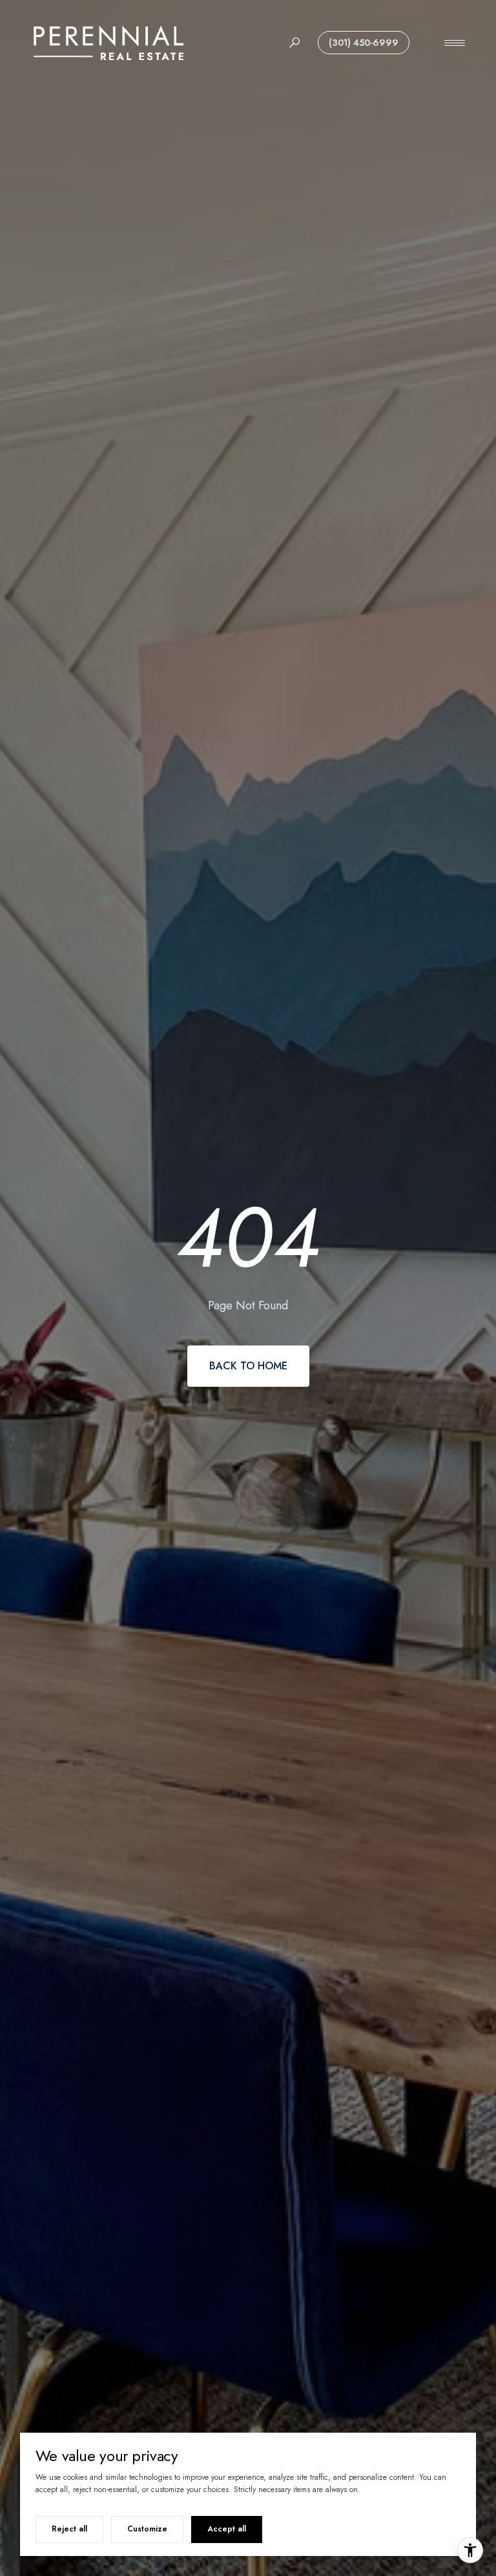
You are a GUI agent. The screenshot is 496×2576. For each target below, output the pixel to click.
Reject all (69, 2529)
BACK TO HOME (248, 1366)
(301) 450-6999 (364, 43)
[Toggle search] (294, 43)
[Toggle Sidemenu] (455, 43)
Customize (147, 2529)
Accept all (227, 2529)
